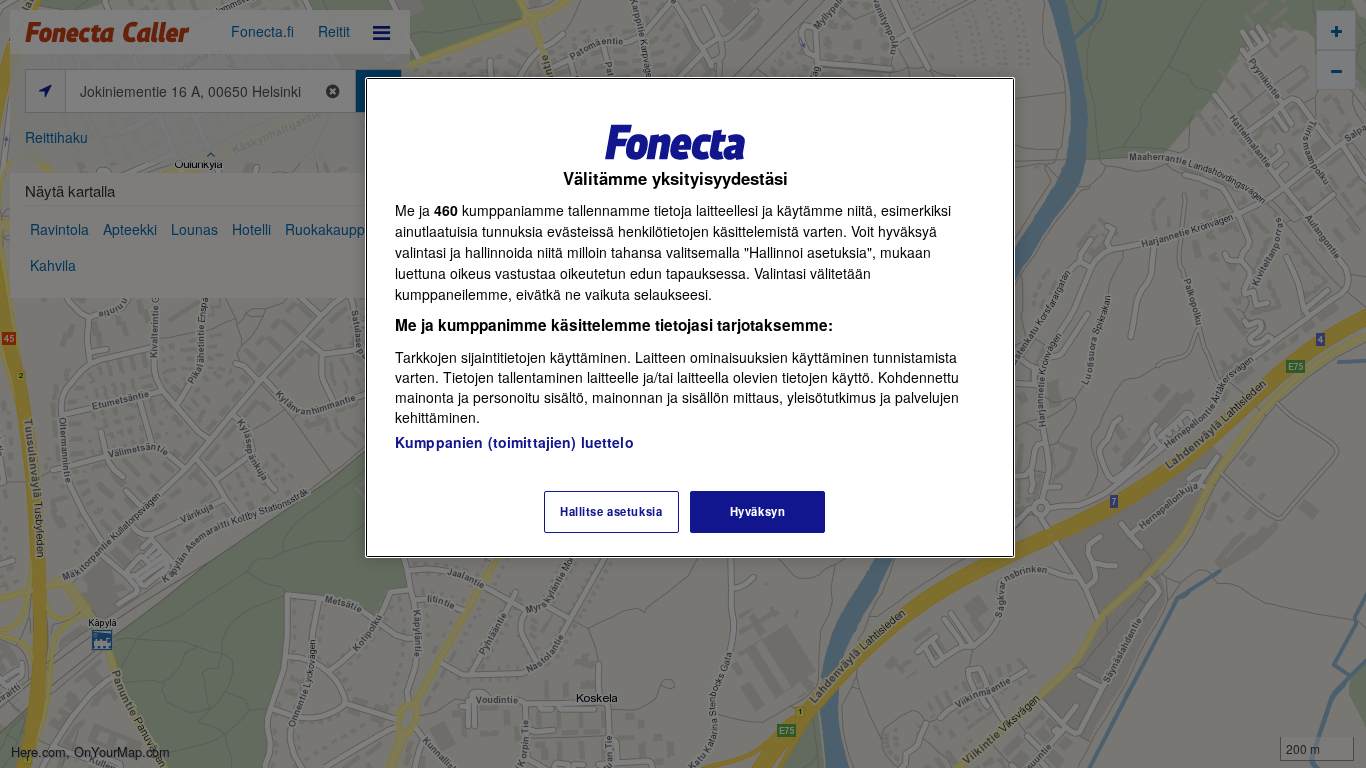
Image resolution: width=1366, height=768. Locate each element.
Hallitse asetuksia (611, 511)
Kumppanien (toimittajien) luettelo (514, 442)
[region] (690, 317)
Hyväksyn (758, 511)
